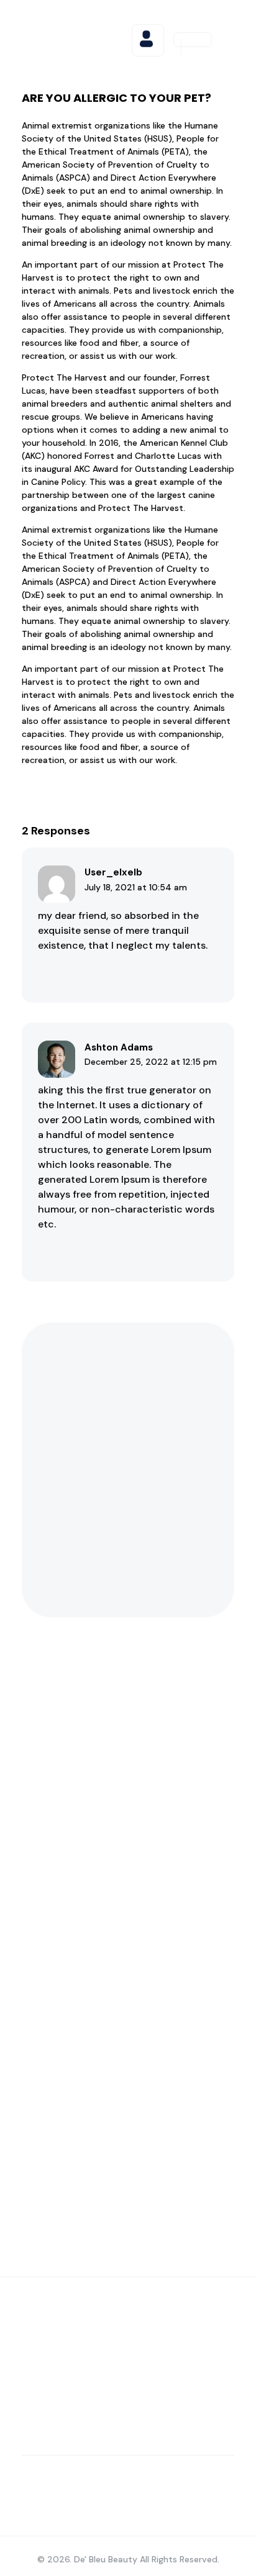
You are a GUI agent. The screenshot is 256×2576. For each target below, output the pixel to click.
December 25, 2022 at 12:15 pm (151, 1062)
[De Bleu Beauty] (75, 38)
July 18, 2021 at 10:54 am (136, 887)
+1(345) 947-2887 (156, 2026)
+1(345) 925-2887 (162, 1918)
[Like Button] (53, 972)
